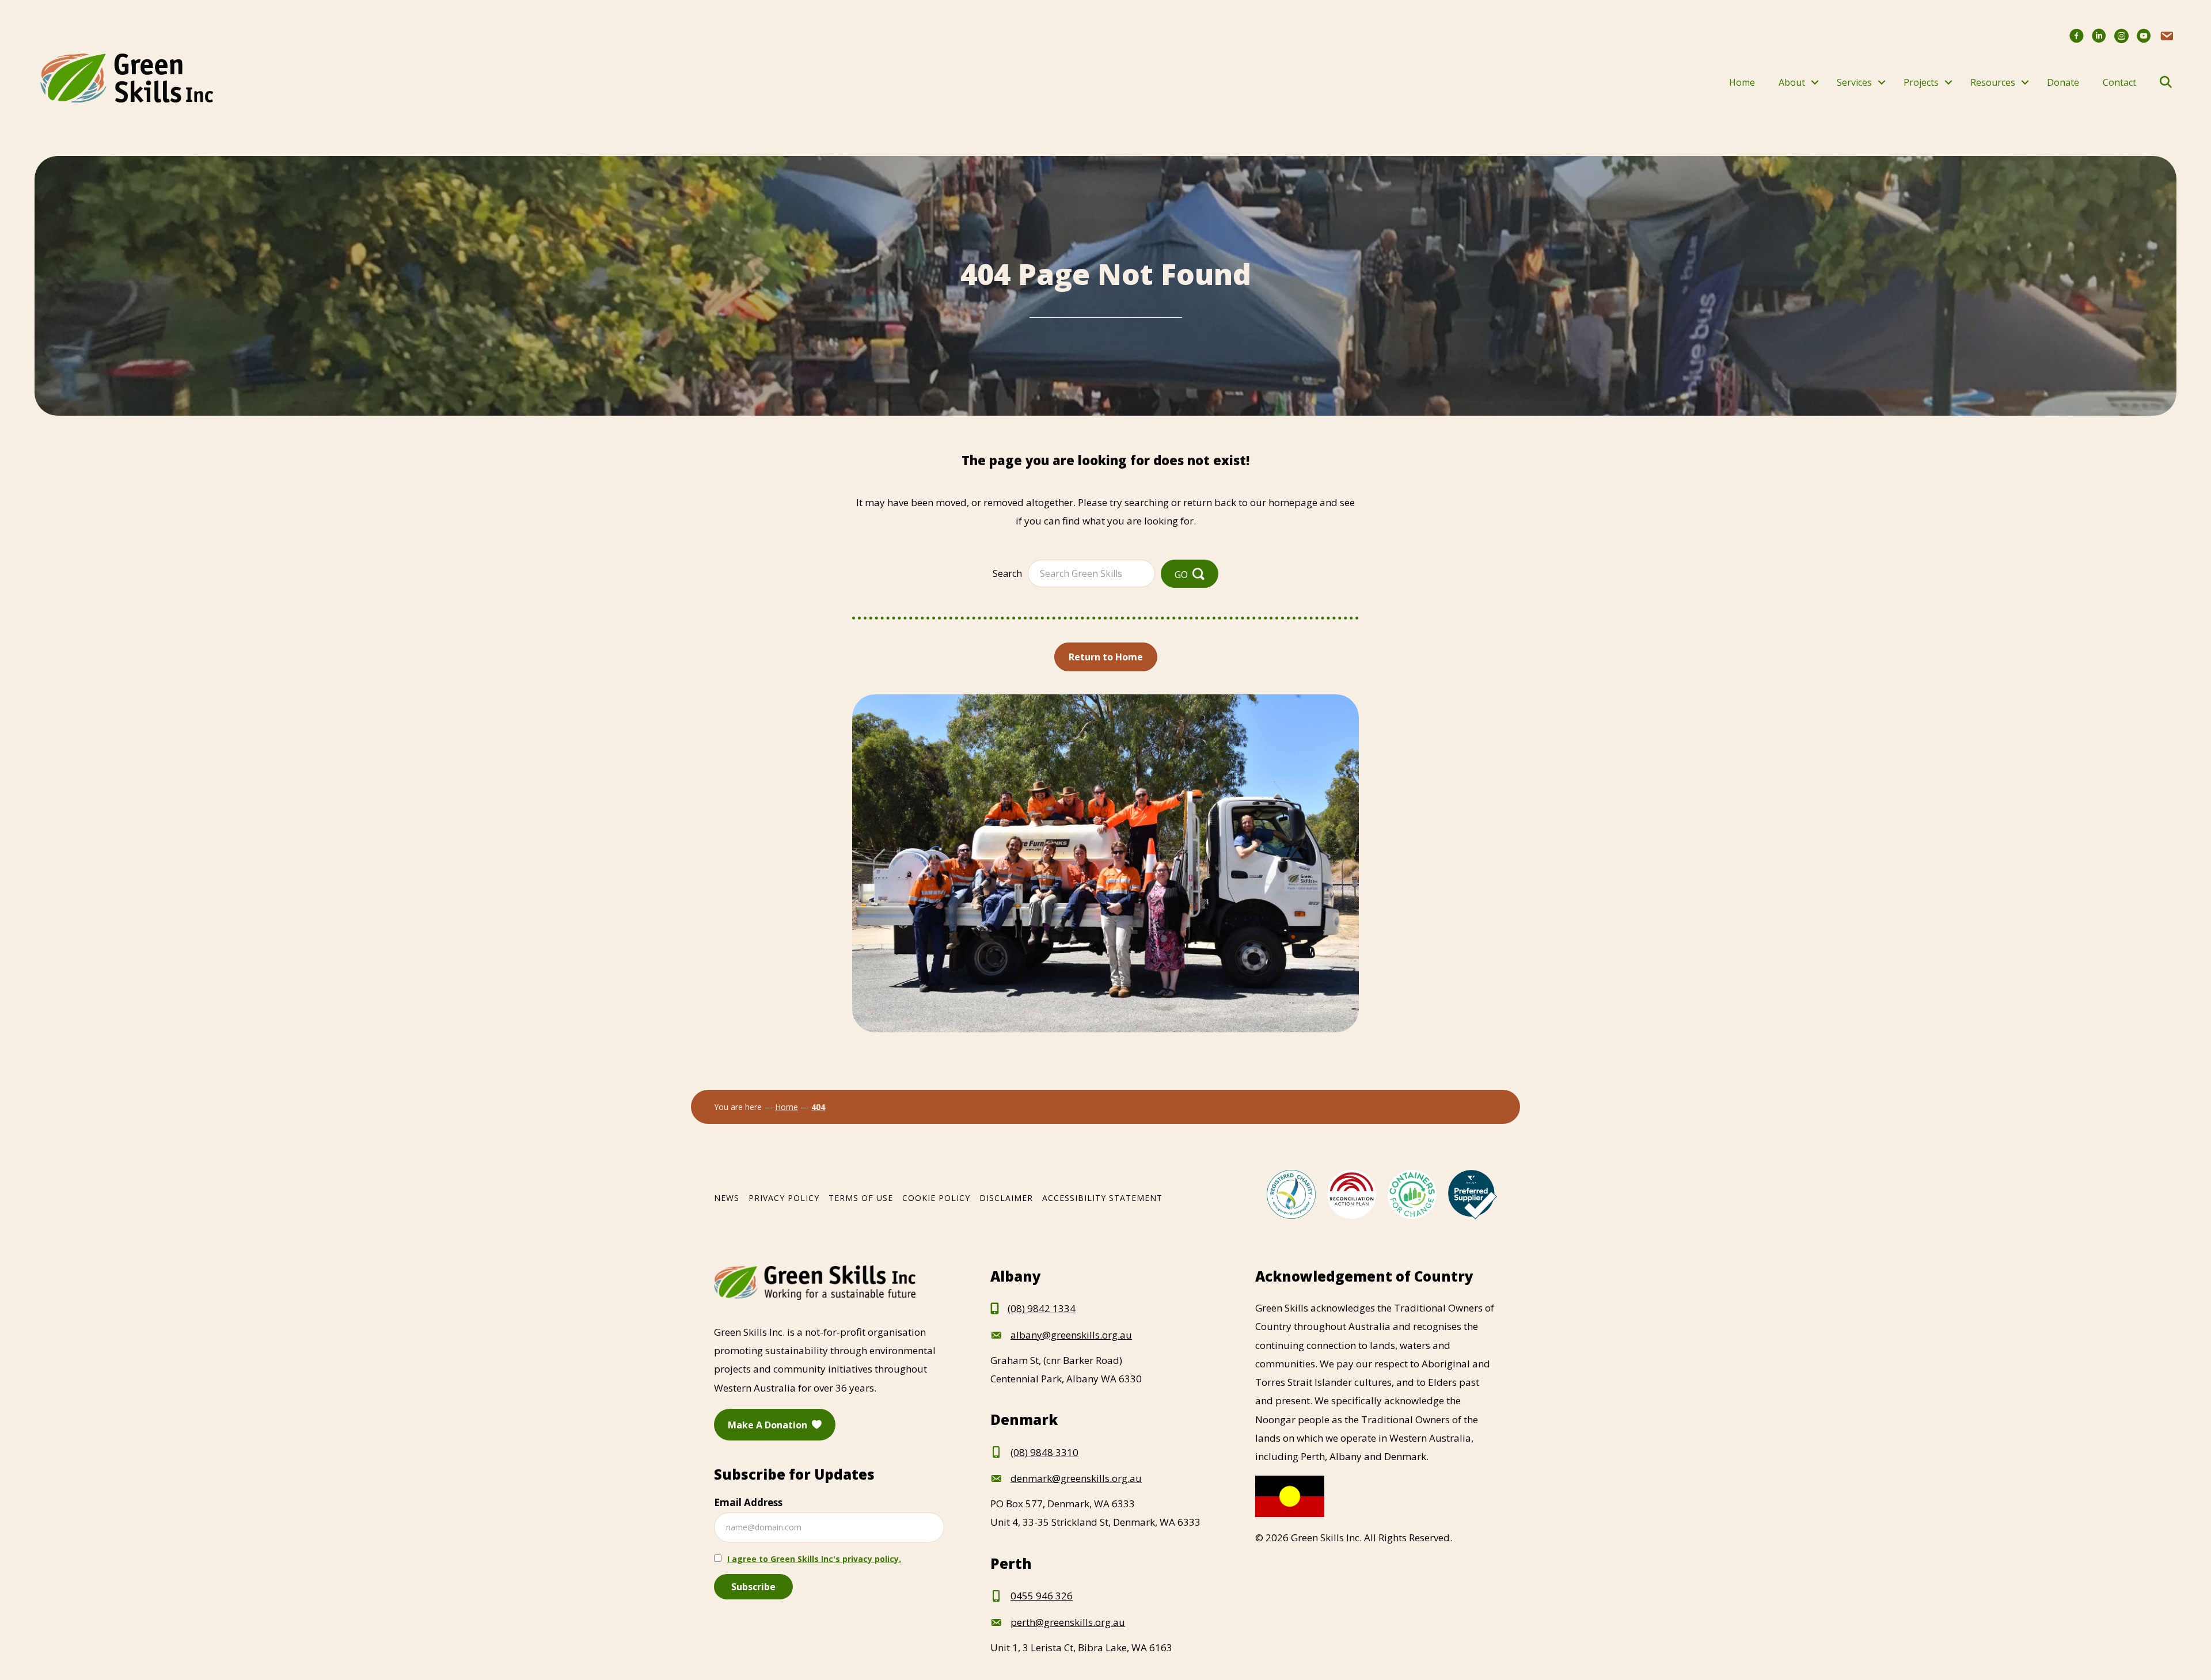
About (1792, 82)
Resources (1993, 82)
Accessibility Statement (1102, 1198)
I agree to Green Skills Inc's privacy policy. (814, 1559)
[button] (1815, 82)
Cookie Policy (936, 1198)
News (727, 1198)
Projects (1921, 82)
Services (1854, 82)
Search (1007, 573)
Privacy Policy (784, 1198)
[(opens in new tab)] (1291, 1193)
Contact (2119, 82)
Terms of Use (861, 1198)
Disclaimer (1006, 1198)
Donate (2063, 82)
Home (1742, 82)
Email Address (748, 1502)
